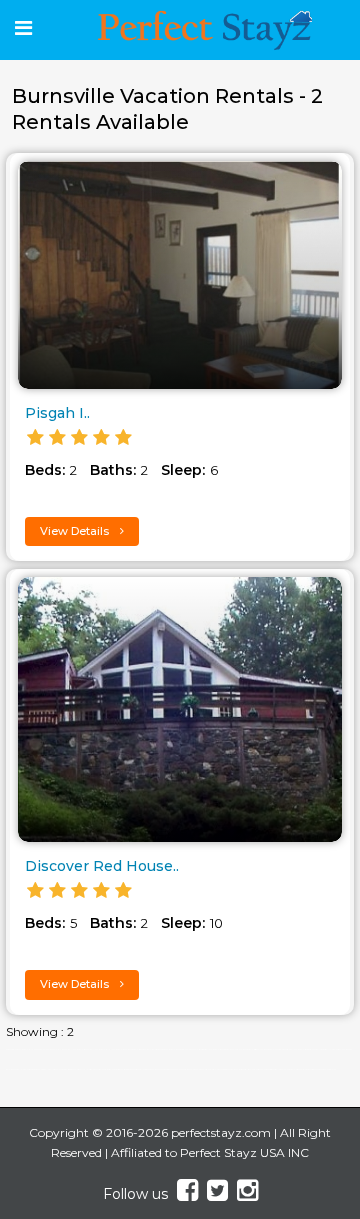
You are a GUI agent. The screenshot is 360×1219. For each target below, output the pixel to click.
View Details (76, 531)
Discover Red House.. (102, 866)
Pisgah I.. (57, 413)
